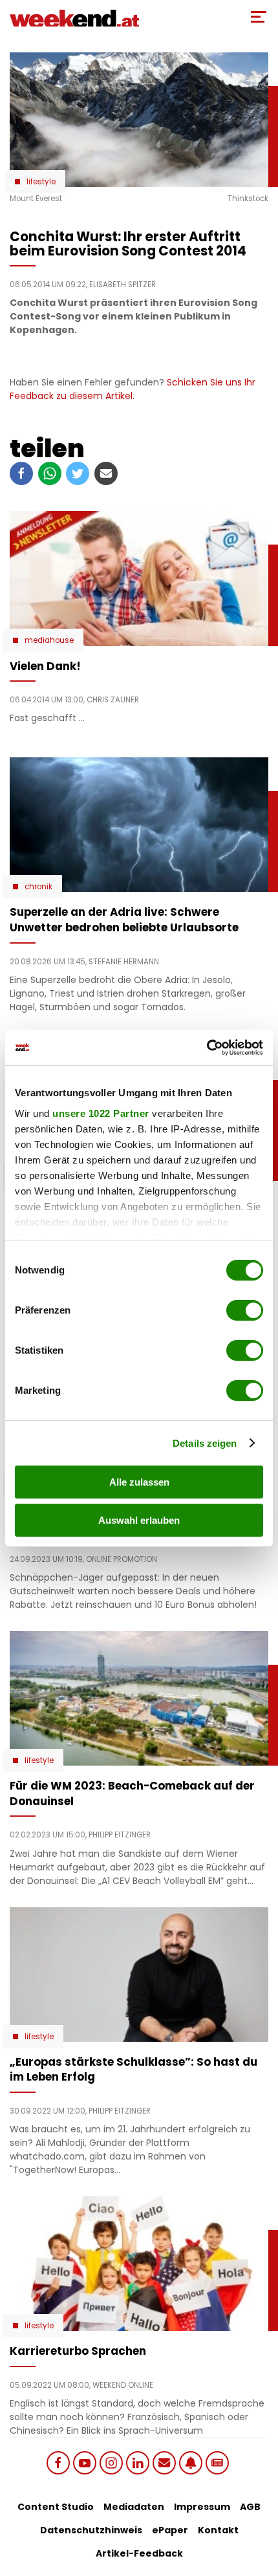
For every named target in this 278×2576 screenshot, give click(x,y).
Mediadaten (134, 2507)
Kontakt (218, 2530)
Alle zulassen (139, 1482)
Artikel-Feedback (139, 2553)
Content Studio (56, 2507)
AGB (250, 2507)
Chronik (38, 887)
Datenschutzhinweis (91, 2530)
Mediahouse (49, 640)
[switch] (245, 1310)
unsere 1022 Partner (101, 1113)
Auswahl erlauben (139, 1520)
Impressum (202, 2507)
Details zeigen (205, 1443)
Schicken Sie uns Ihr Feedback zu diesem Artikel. (133, 389)
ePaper (170, 2530)
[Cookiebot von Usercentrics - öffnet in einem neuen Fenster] (207, 1048)
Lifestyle (41, 182)
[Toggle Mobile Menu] (259, 17)
